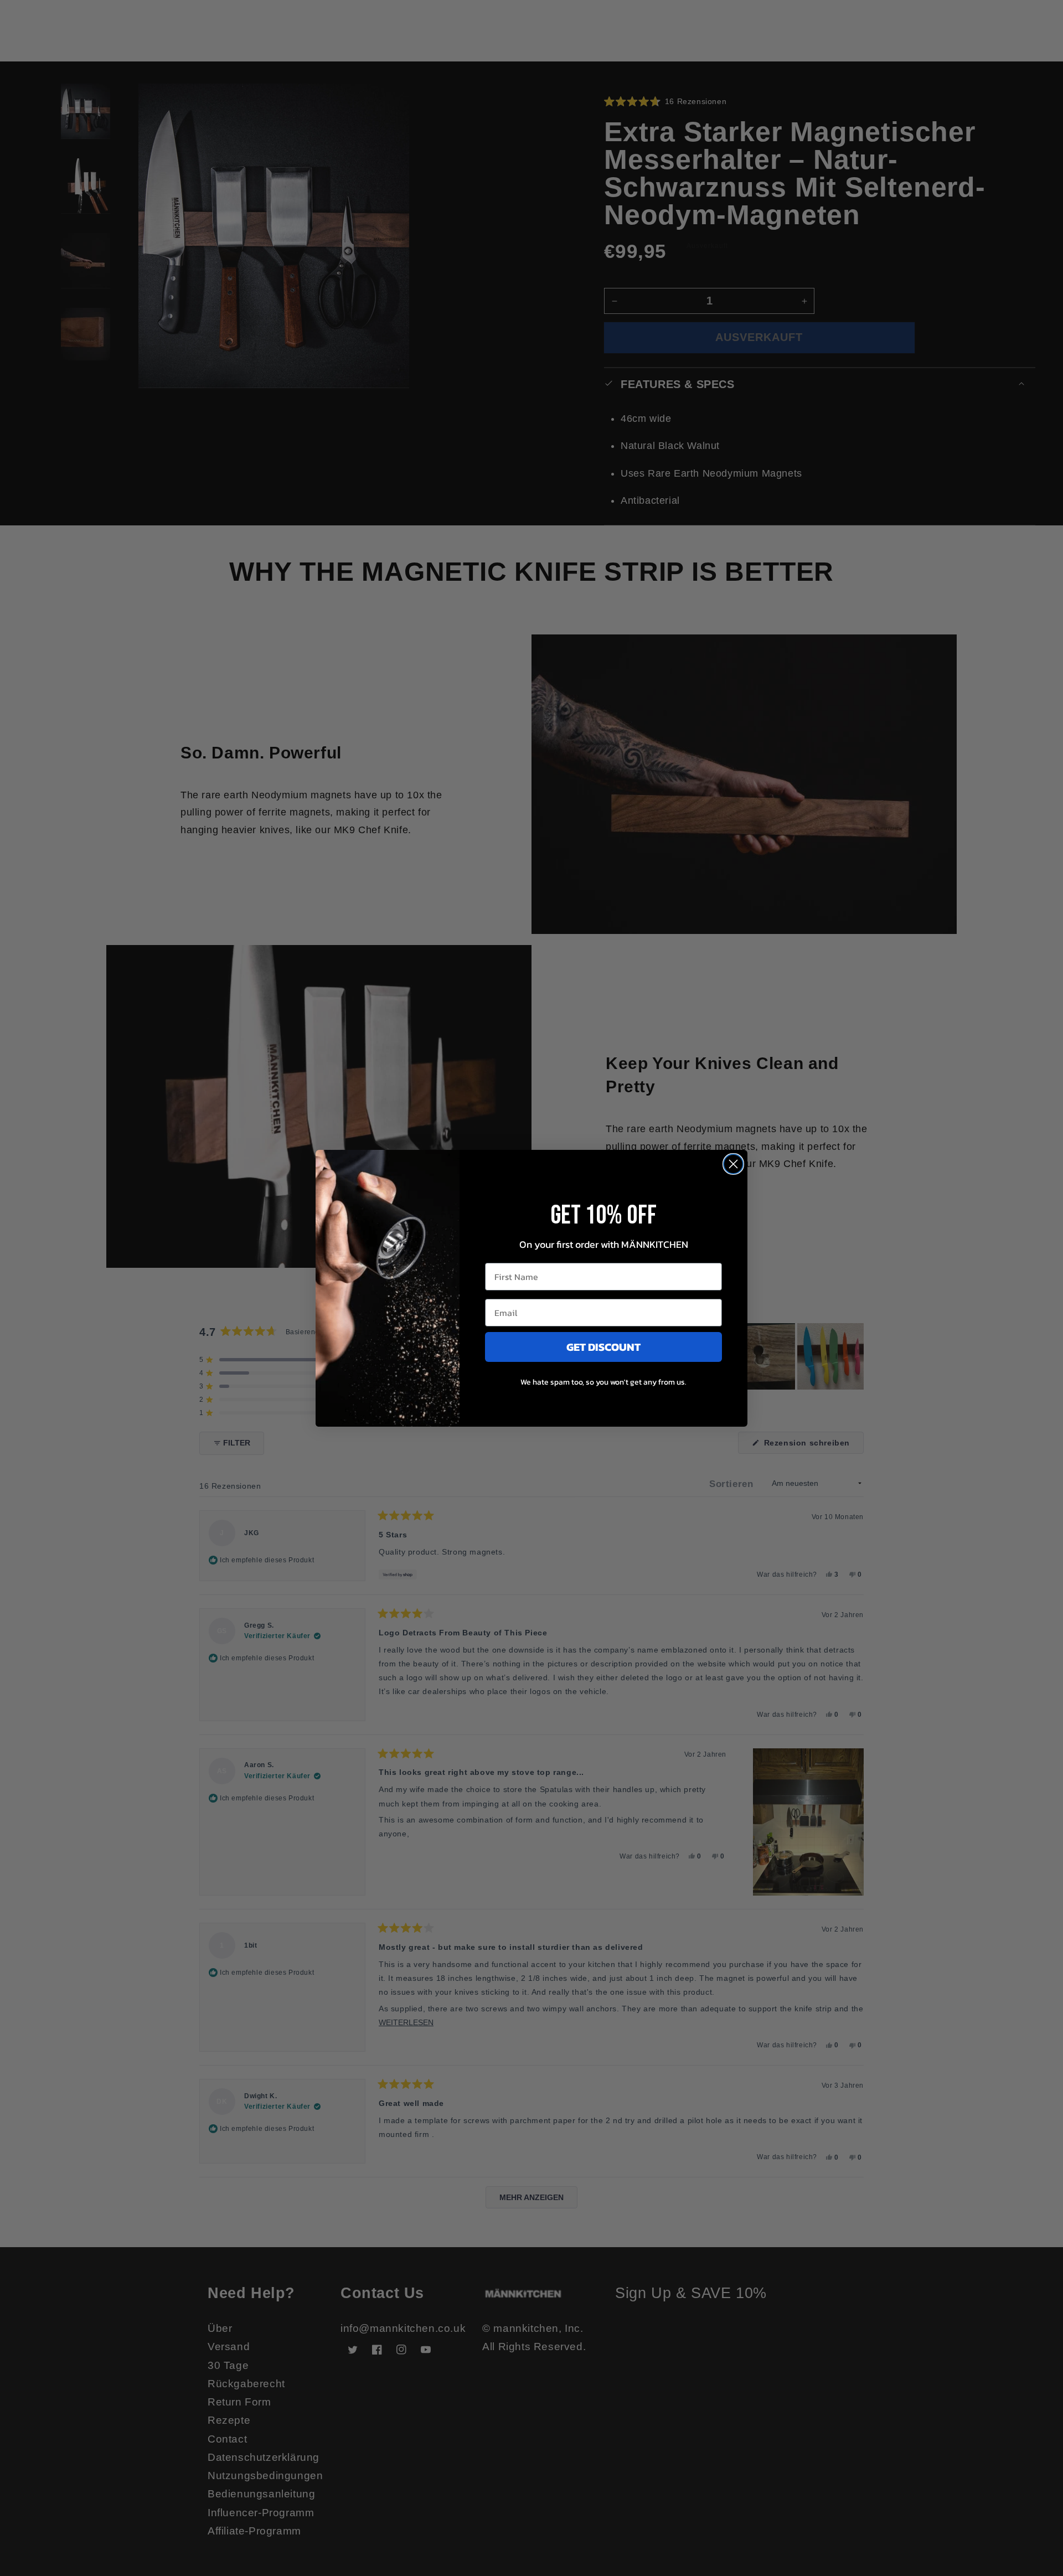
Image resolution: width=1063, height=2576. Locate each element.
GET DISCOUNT (603, 1347)
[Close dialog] (733, 1164)
